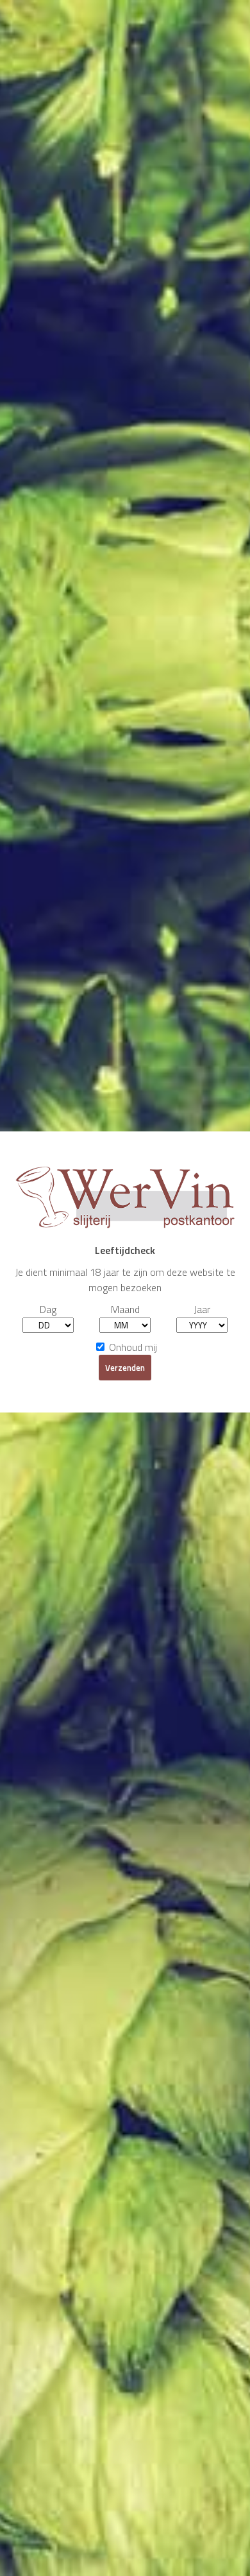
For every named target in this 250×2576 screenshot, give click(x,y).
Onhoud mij (132, 1347)
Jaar (202, 1309)
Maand (125, 1309)
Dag (48, 1309)
